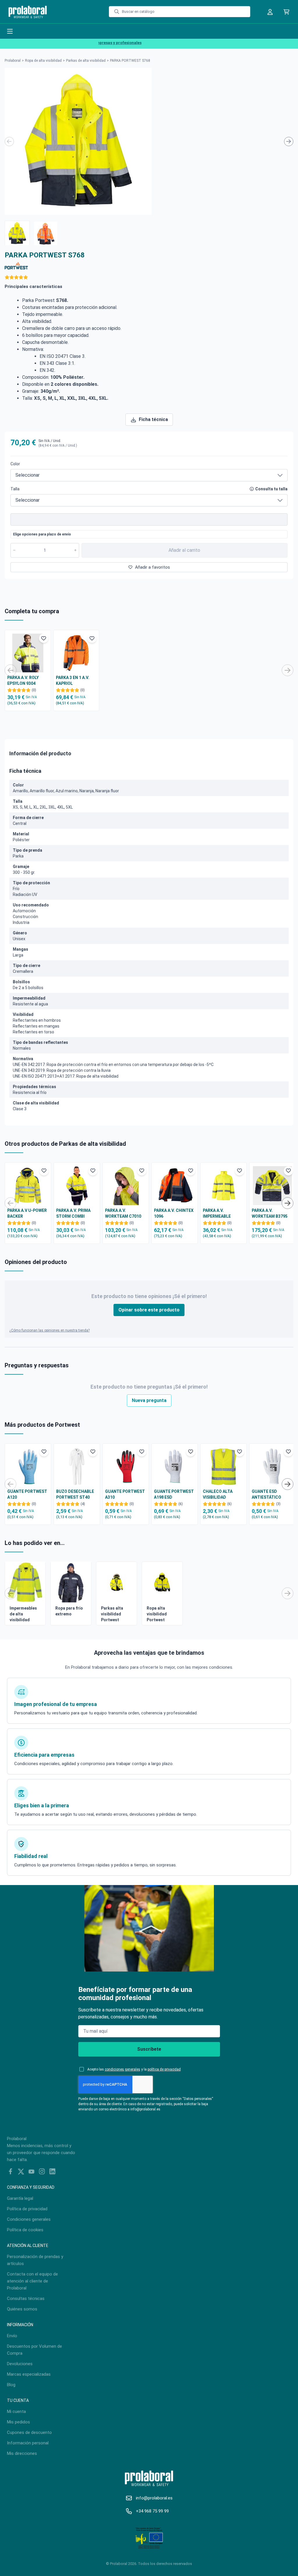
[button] (17, 233)
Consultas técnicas (26, 2299)
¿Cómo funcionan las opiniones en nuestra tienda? (49, 1330)
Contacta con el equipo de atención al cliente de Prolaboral (32, 2281)
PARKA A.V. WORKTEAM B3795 (270, 1213)
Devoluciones (20, 2364)
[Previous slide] (9, 142)
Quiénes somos (22, 2309)
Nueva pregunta (149, 1400)
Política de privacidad (27, 2209)
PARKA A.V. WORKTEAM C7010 (123, 1213)
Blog (11, 2385)
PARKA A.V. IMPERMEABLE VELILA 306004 (217, 1214)
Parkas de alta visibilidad (86, 61)
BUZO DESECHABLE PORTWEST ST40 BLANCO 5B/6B (75, 1495)
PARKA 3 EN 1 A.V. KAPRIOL (73, 680)
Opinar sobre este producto (149, 1310)
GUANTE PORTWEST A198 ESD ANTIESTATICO (174, 1495)
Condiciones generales (29, 2219)
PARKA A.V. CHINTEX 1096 (174, 1213)
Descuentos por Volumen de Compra (34, 2350)
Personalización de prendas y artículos (35, 2260)
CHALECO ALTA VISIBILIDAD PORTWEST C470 (219, 1495)
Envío (12, 2336)
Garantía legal (20, 2198)
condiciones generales (123, 2069)
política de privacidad (164, 2069)
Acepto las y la (134, 2069)
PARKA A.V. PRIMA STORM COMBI (73, 1213)
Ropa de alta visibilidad (43, 61)
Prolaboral (13, 61)
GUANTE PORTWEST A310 (125, 1494)
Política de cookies (25, 2230)
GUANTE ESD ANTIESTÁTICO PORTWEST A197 (268, 1495)
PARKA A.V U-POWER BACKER (27, 1213)
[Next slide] (289, 142)
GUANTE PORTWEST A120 (27, 1494)
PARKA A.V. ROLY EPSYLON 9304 (23, 680)
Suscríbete (149, 2049)
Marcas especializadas (29, 2374)
